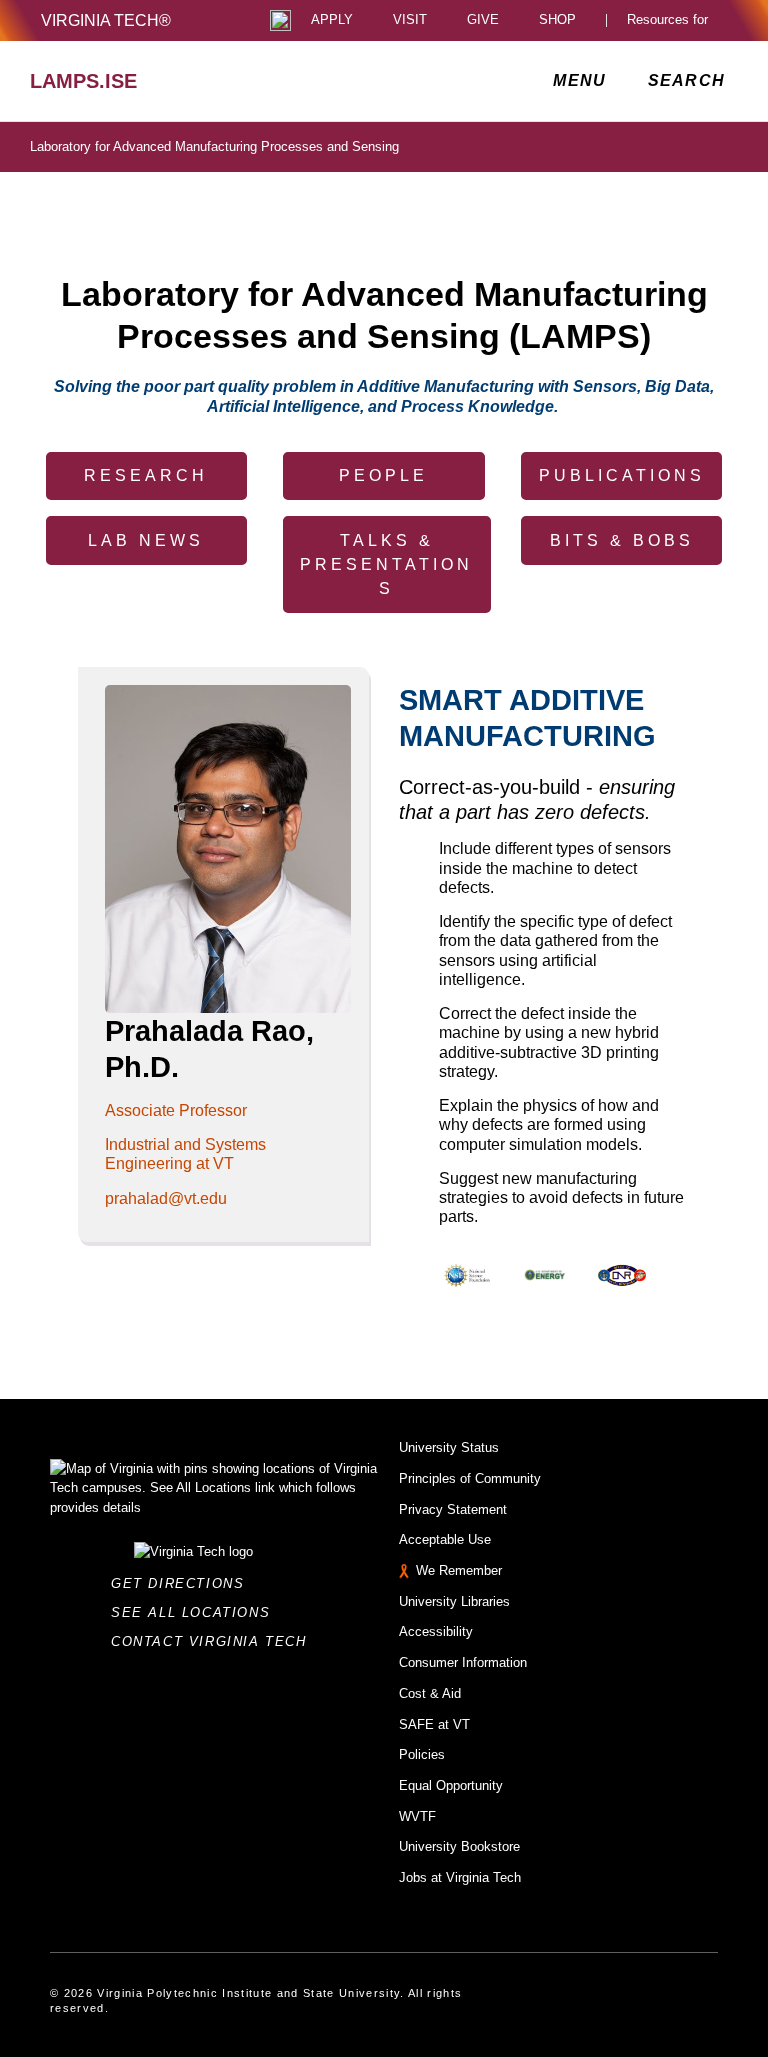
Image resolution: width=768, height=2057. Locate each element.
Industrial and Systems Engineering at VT (185, 1154)
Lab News (146, 540)
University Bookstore (459, 1846)
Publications (622, 475)
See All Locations (196, 1612)
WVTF (417, 1816)
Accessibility (436, 1631)
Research (146, 475)
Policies (422, 1754)
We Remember (459, 1570)
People (383, 475)
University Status (449, 1447)
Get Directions (183, 1583)
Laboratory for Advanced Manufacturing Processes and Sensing (214, 146)
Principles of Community (470, 1478)
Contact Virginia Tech (214, 1641)
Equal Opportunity (451, 1785)
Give (483, 20)
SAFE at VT (434, 1724)
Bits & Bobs (622, 540)
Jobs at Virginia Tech (460, 1877)
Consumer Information (463, 1662)
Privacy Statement (453, 1509)
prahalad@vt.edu (166, 1198)
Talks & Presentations (386, 564)
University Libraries (454, 1601)
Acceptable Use (445, 1539)
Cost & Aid (430, 1693)
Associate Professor (176, 1110)
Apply (332, 20)
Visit (410, 20)
